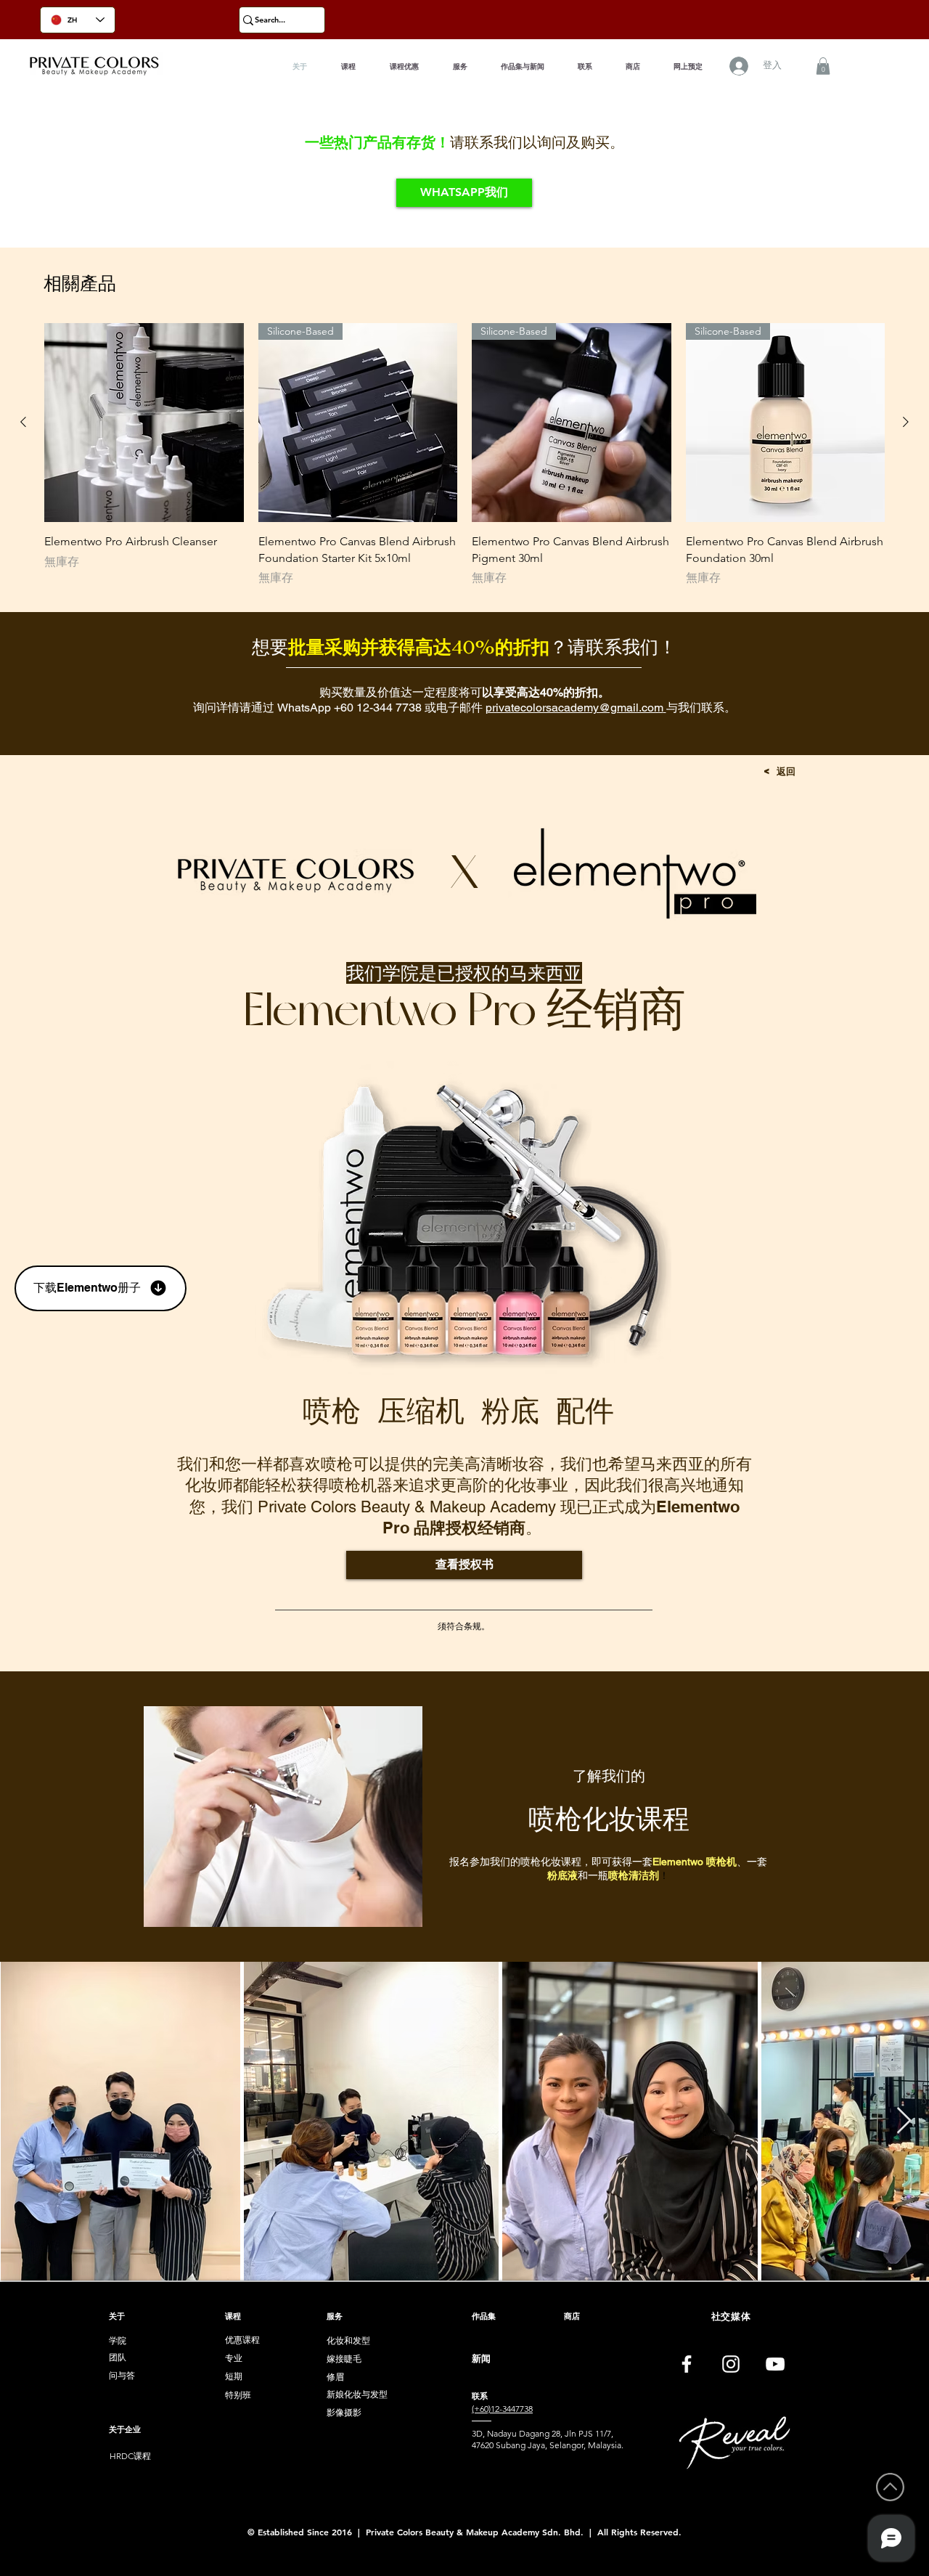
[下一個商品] (906, 422)
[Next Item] (904, 2121)
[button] (823, 66)
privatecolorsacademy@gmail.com (574, 708)
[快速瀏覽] (144, 423)
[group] (464, 455)
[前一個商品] (23, 422)
